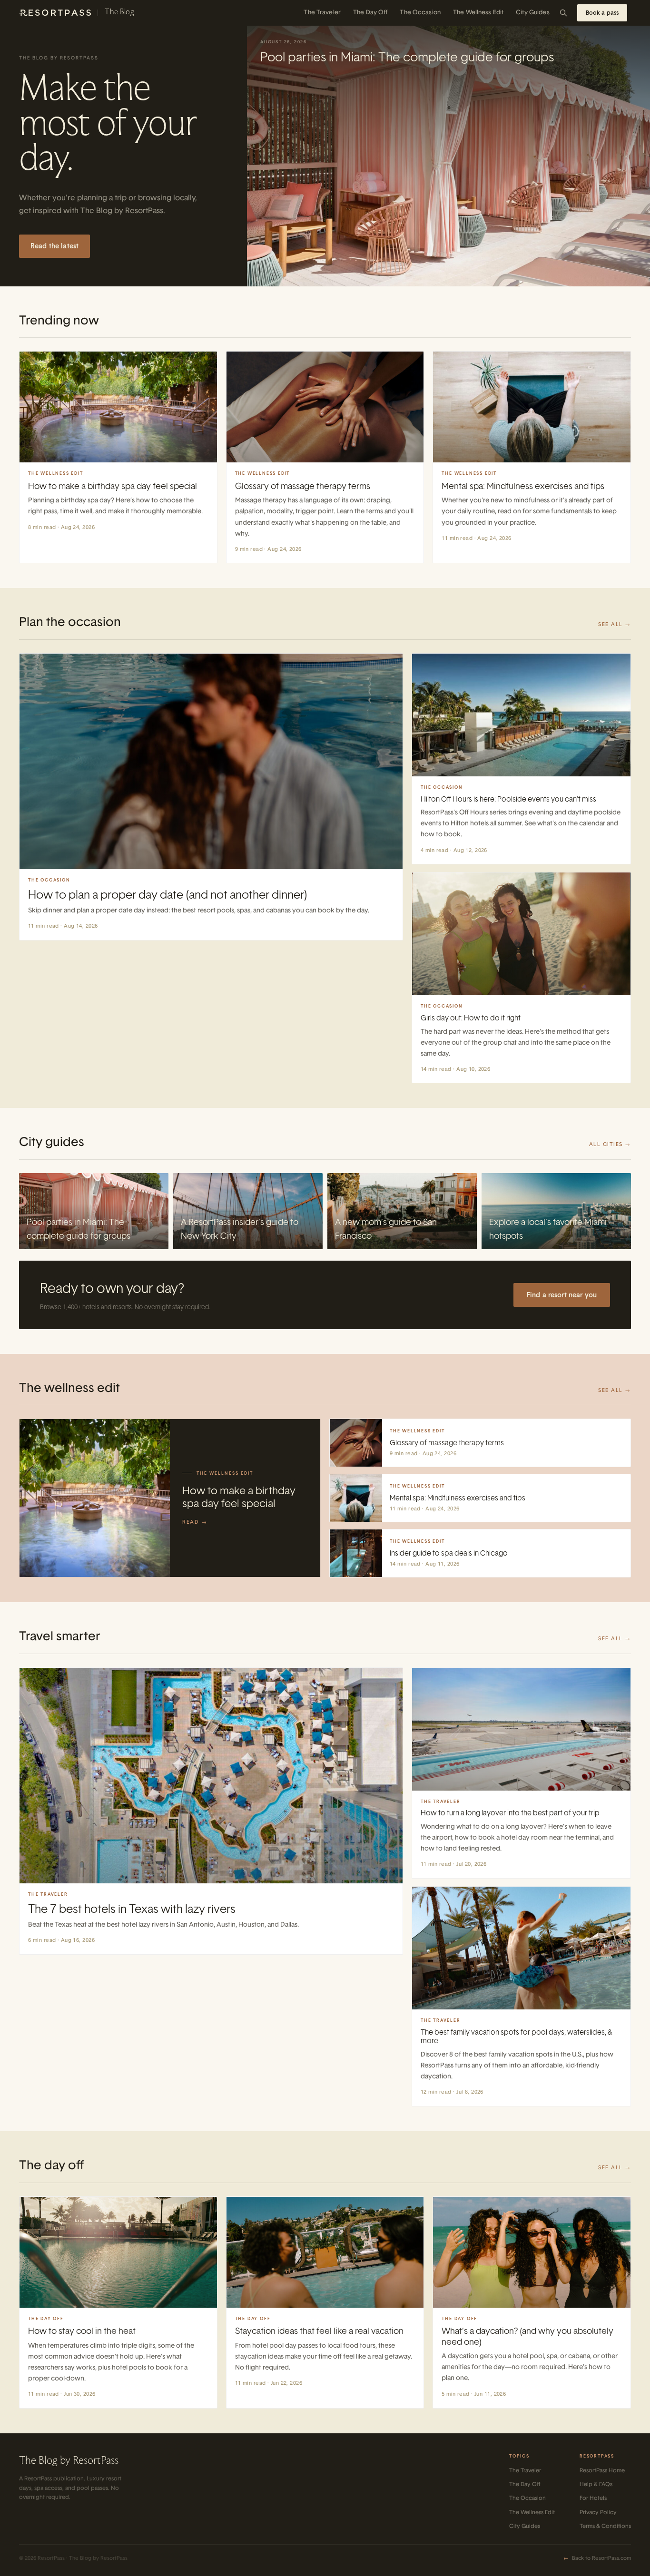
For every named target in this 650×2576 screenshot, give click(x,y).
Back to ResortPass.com (597, 2558)
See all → (615, 624)
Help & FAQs (596, 2484)
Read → (195, 1522)
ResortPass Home (602, 2470)
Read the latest (54, 246)
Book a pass (602, 13)
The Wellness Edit (478, 13)
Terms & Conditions (605, 2526)
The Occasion (420, 13)
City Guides (532, 13)
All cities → (610, 1144)
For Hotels (593, 2498)
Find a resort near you (562, 1295)
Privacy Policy (598, 2512)
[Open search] (563, 13)
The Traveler (322, 13)
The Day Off (370, 13)
